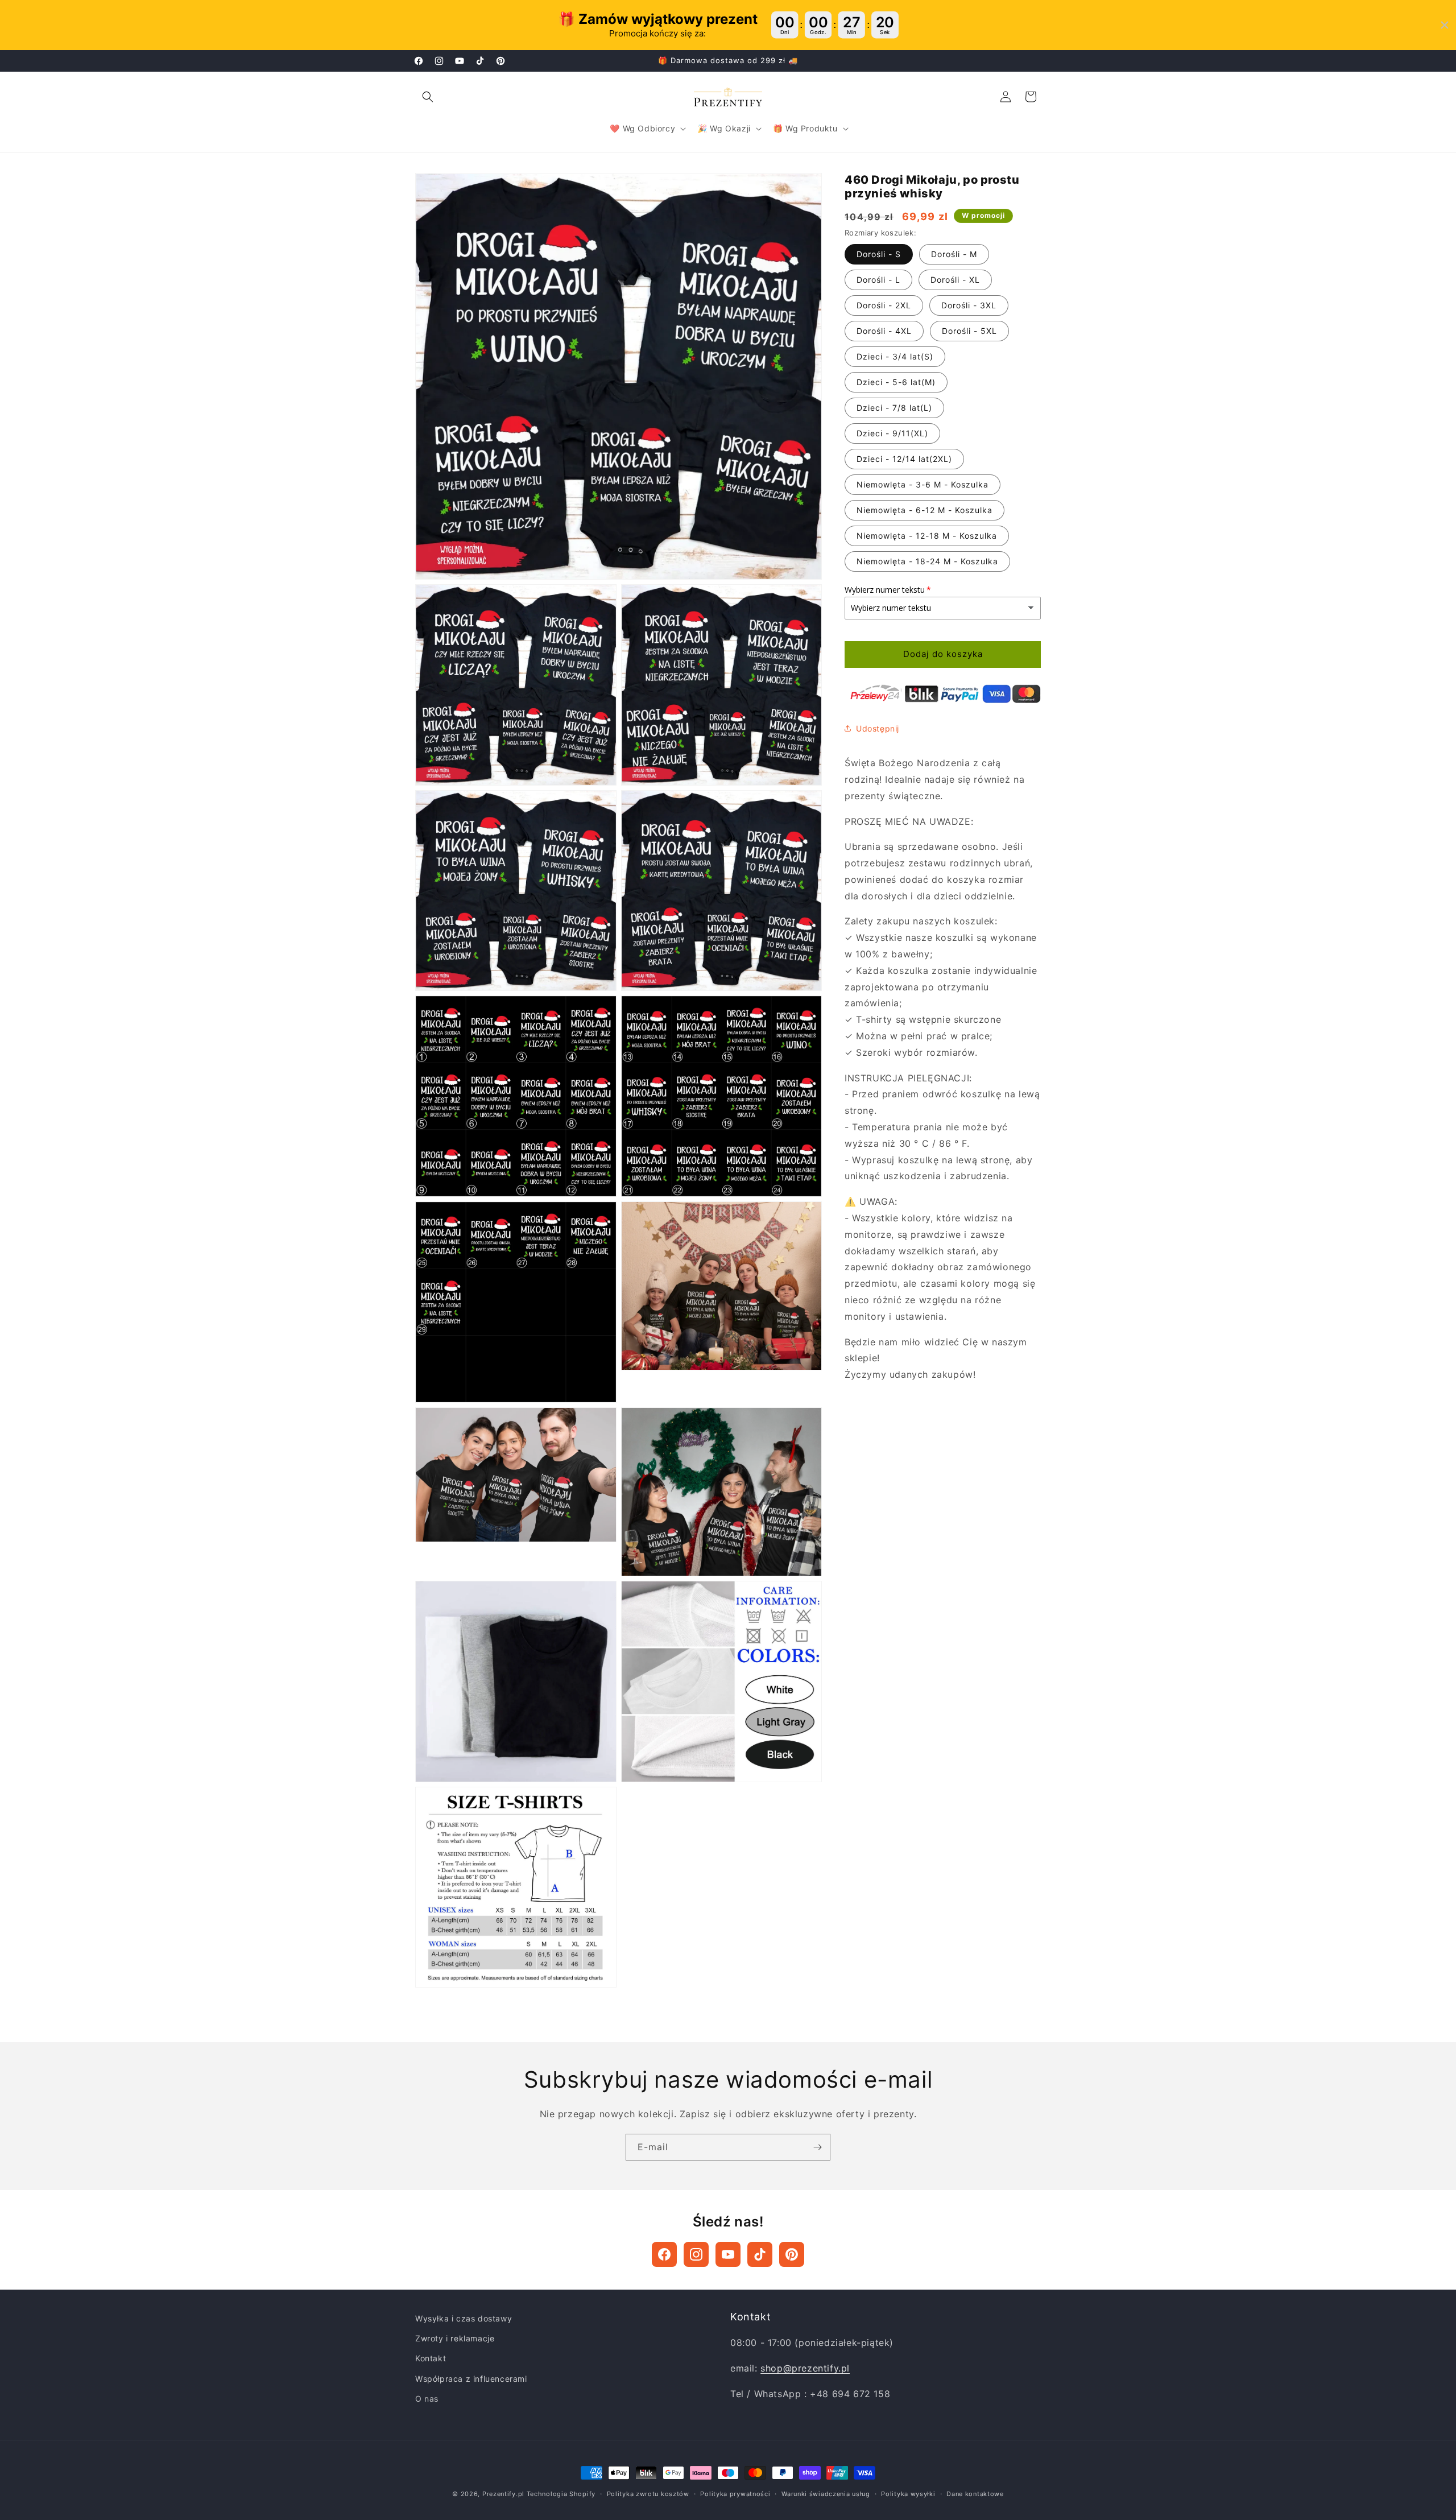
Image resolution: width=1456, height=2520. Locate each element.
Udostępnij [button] (878, 728)
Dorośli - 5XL (969, 331)
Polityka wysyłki (908, 2494)
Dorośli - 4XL (884, 331)
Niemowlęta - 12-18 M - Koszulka (927, 536)
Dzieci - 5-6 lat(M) (896, 382)
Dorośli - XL (955, 280)
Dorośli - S (879, 254)
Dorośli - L (878, 280)
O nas (427, 2399)
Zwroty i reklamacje (455, 2338)
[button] (428, 97)
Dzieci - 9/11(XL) (892, 433)
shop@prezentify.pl (805, 2368)
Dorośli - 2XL (884, 305)
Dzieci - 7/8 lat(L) (894, 408)
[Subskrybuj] (817, 2147)
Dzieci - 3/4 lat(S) (895, 356)
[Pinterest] (792, 2254)
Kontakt (431, 2358)
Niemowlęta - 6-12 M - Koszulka (925, 510)
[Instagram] (696, 2254)
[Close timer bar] (1445, 25)
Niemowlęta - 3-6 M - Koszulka (923, 484)
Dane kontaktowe (975, 2494)
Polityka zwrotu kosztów (648, 2494)
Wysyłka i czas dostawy (464, 2318)
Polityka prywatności (735, 2494)
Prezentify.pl (503, 2494)
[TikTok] (760, 2254)
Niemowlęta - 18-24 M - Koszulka (927, 561)
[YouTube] (728, 2254)
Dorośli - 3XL (969, 305)
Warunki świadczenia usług (826, 2494)
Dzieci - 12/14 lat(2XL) (904, 459)
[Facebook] (664, 2254)
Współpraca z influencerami (471, 2379)
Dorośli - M (954, 254)
